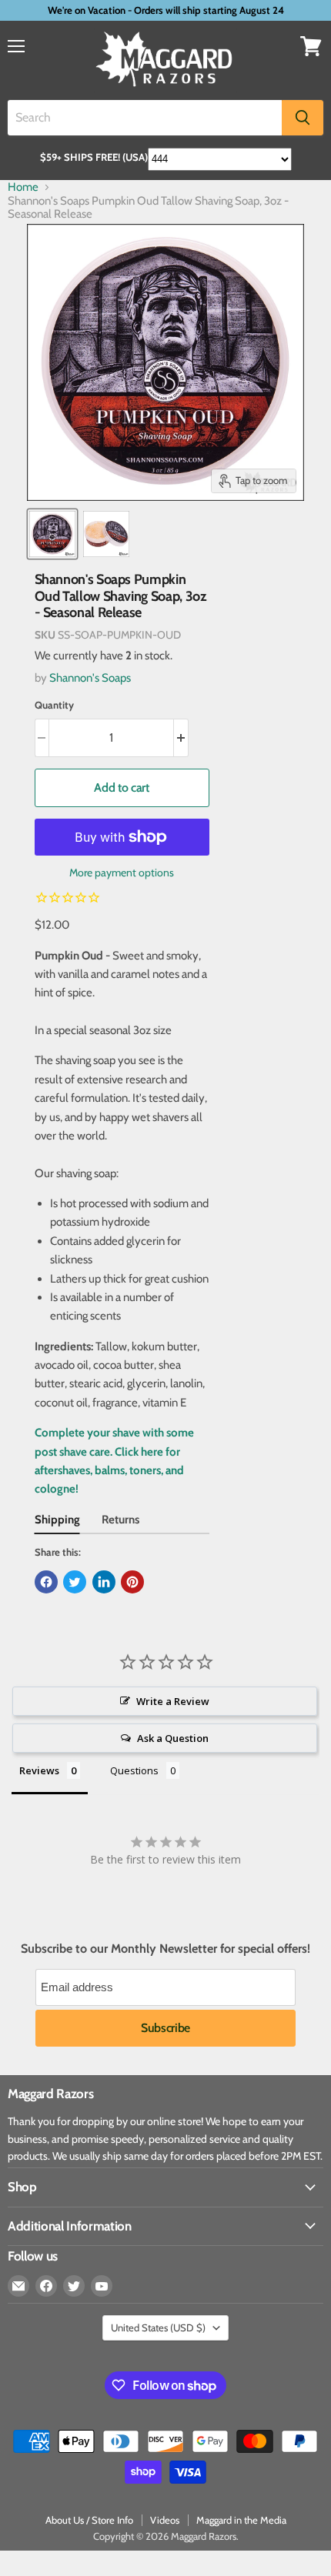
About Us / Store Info (89, 2520)
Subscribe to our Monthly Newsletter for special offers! (165, 1949)
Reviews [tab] (39, 1770)
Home (23, 187)
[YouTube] (102, 2286)
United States (158, 2327)
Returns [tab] (120, 1520)
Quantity (54, 705)
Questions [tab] (134, 1770)
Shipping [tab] (57, 1520)
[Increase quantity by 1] (181, 738)
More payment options (122, 873)
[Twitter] (74, 2286)
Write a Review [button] (173, 1701)
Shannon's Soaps (90, 678)
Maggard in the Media (241, 2520)
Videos (165, 2520)
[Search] (303, 118)
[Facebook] (46, 2286)
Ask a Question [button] (173, 1738)
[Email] (18, 2286)
